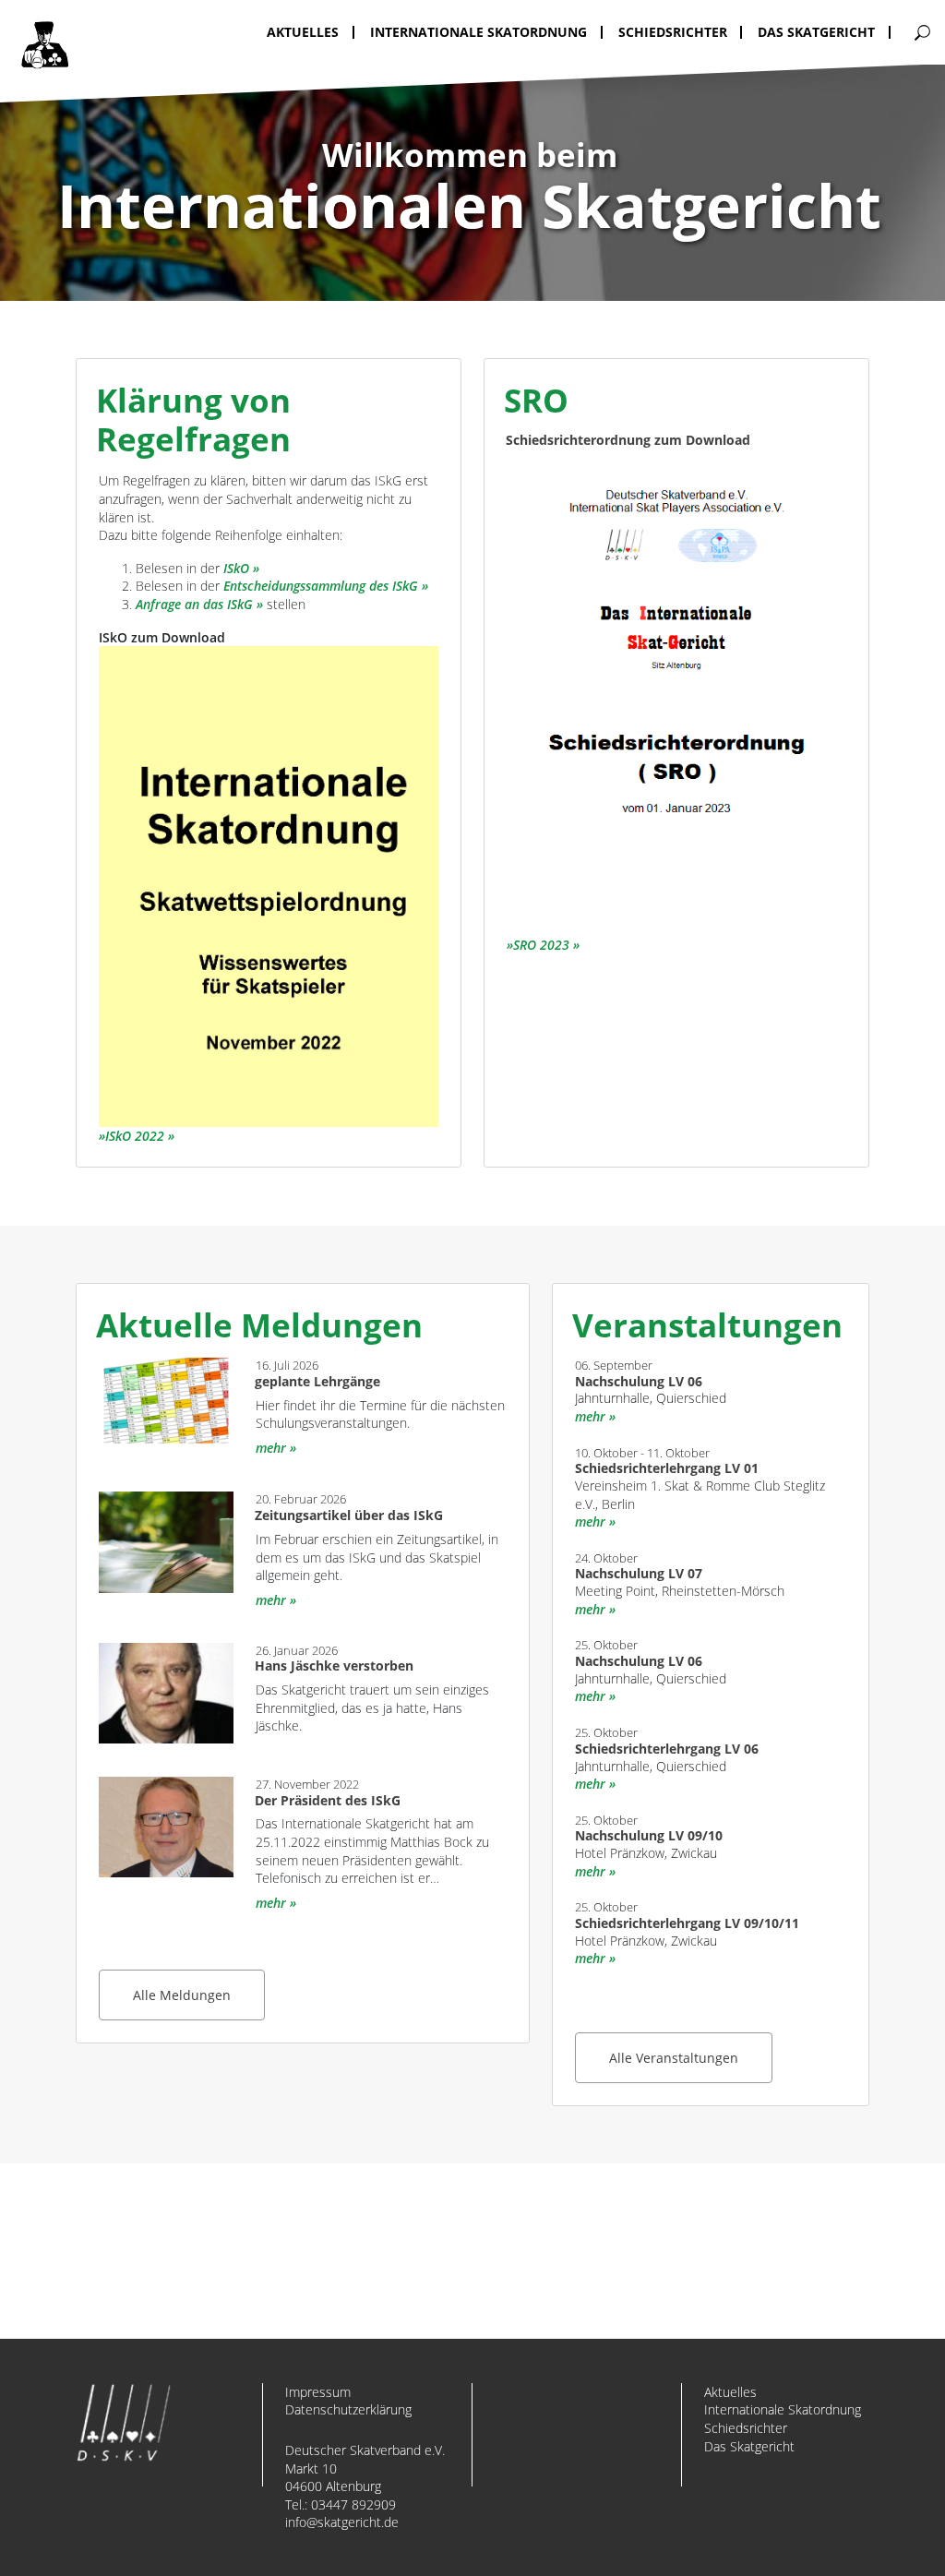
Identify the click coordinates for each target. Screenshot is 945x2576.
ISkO (236, 568)
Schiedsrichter (746, 2428)
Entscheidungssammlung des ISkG (321, 586)
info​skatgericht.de (342, 2522)
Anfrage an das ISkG (194, 604)
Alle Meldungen (182, 1995)
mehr (271, 1448)
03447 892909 (353, 2504)
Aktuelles (730, 2392)
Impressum (318, 2392)
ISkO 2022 (135, 1136)
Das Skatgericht (749, 2446)
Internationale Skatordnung (783, 2409)
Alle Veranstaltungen (674, 2058)
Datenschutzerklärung (348, 2409)
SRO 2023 (541, 945)
